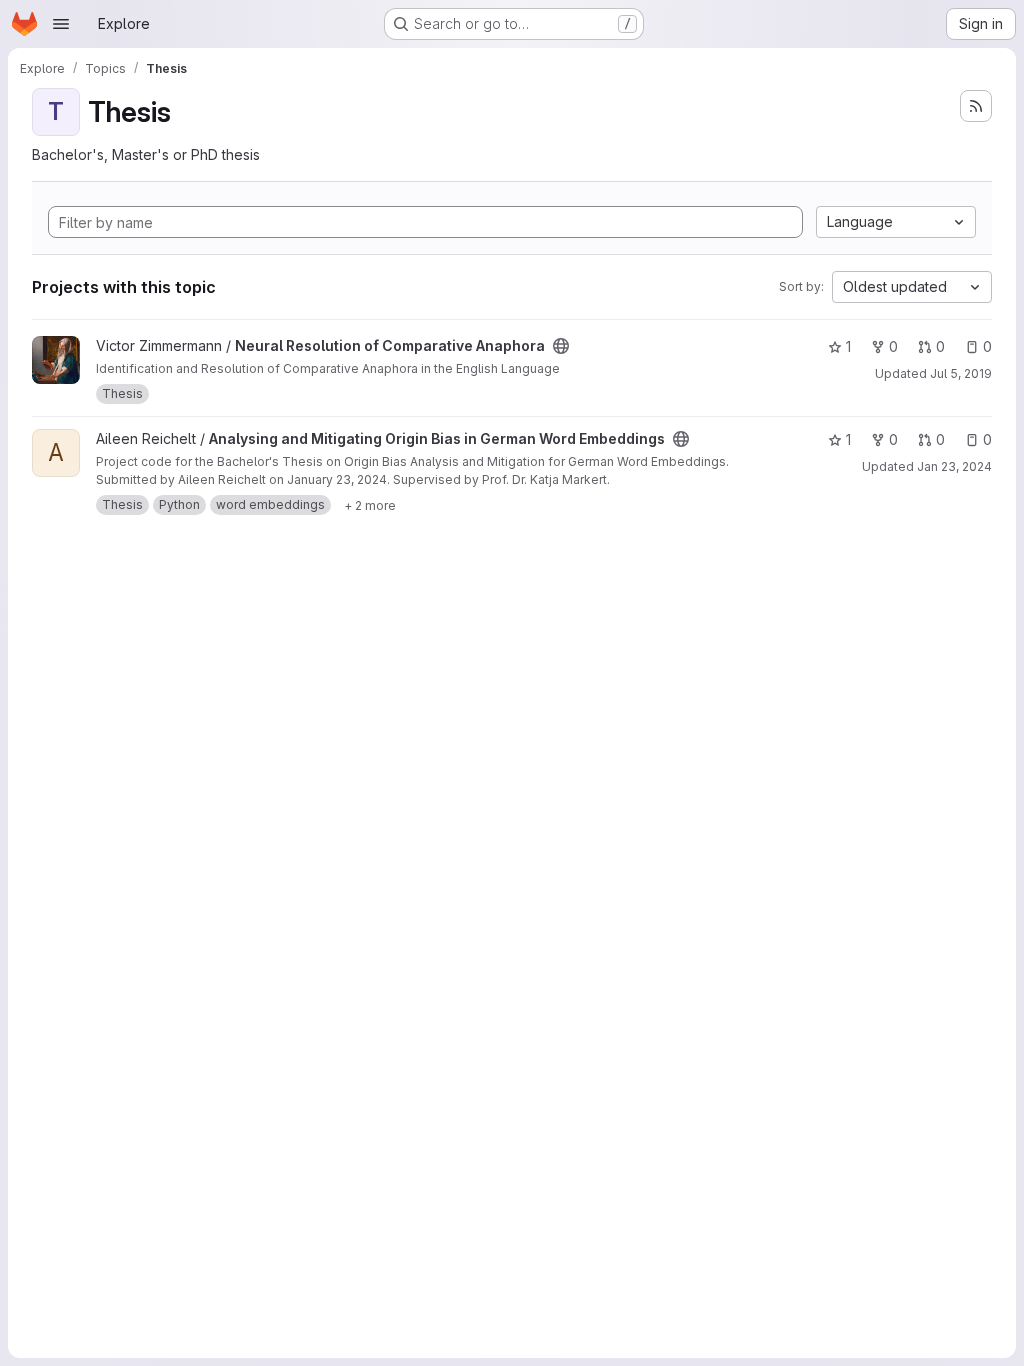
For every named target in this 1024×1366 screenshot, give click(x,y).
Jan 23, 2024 (954, 466)
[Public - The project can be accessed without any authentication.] (561, 346)
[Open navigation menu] (61, 24)
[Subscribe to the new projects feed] (976, 106)
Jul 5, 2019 (961, 373)
